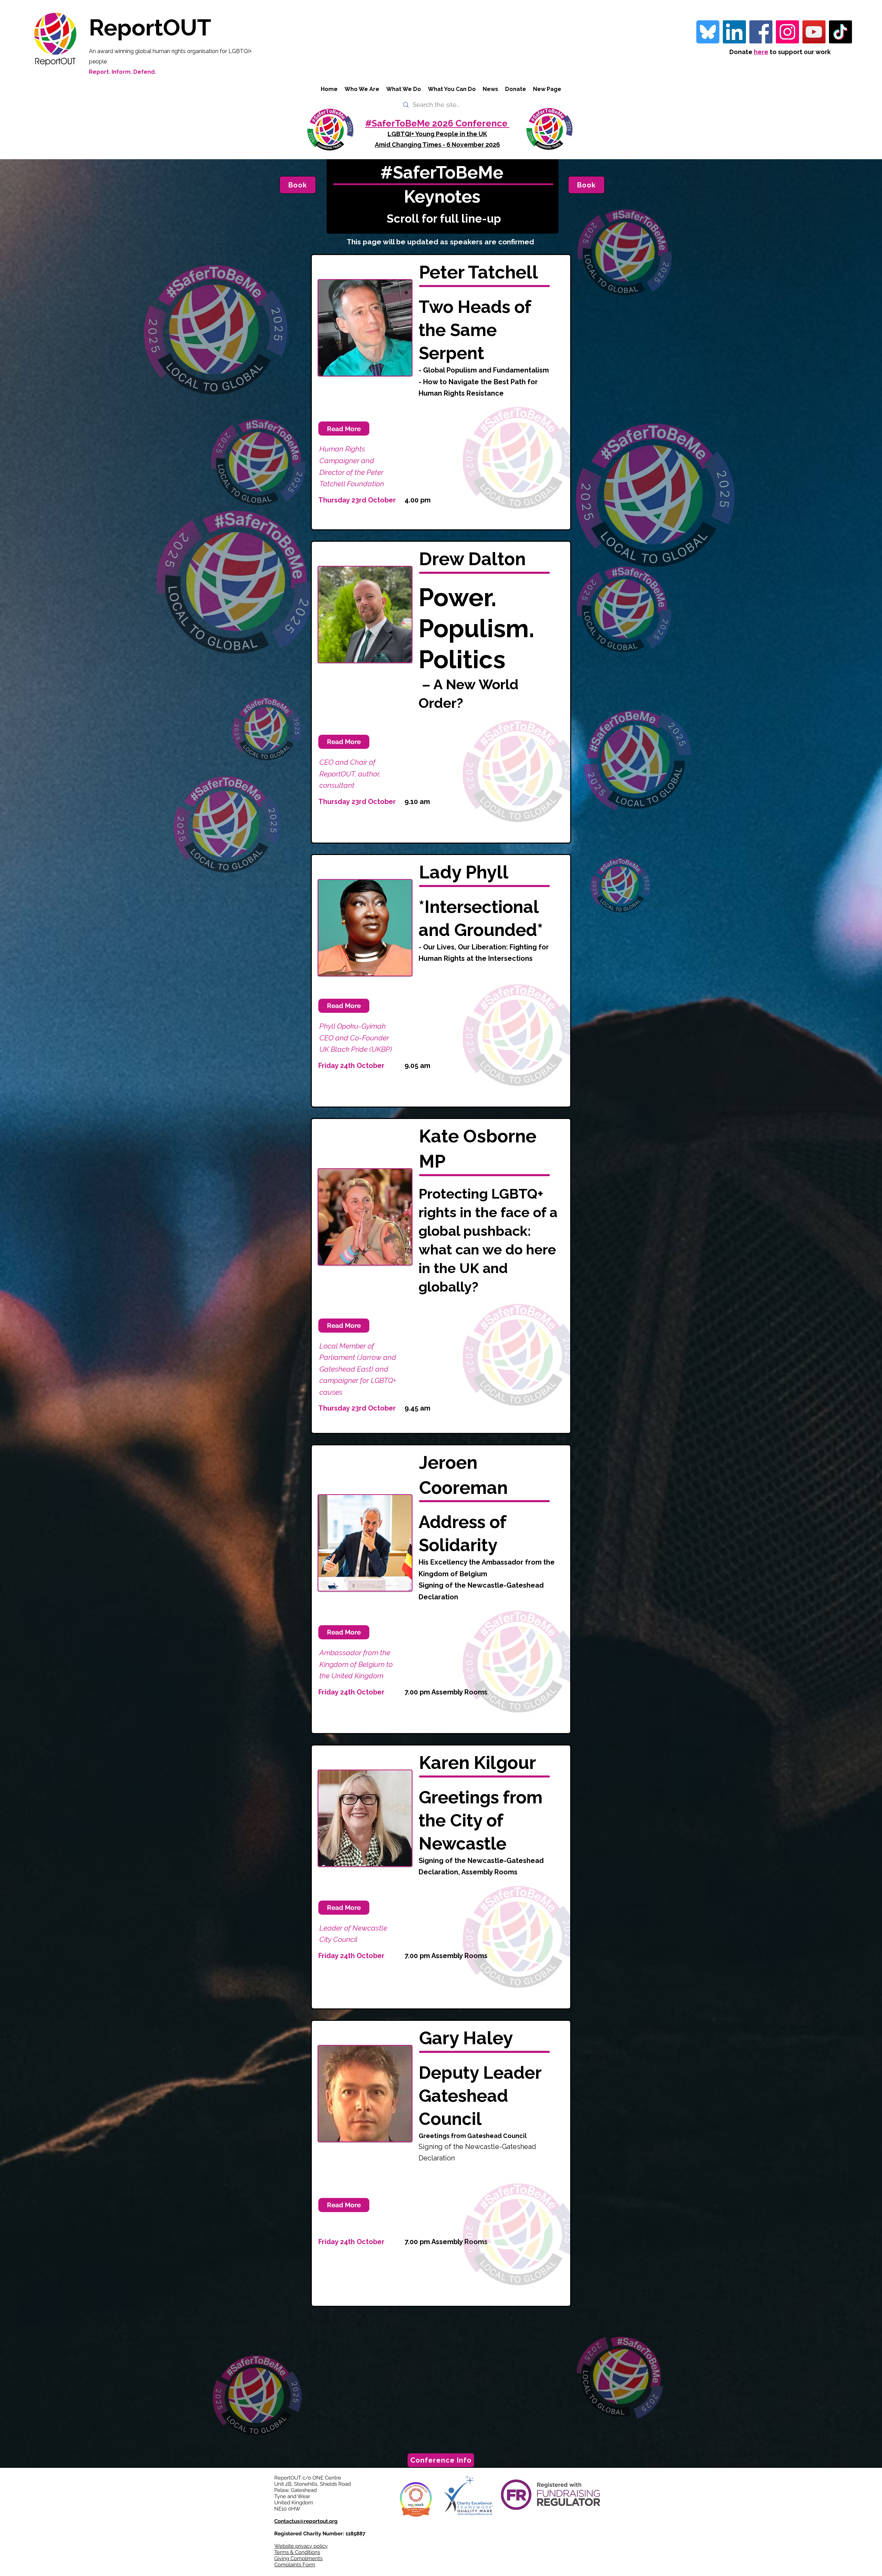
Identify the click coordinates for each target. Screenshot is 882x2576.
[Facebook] (761, 32)
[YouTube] (814, 32)
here (761, 52)
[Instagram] (787, 32)
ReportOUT (150, 27)
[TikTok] (840, 32)
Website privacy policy (301, 2546)
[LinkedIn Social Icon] (734, 32)
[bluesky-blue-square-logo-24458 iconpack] (708, 32)
